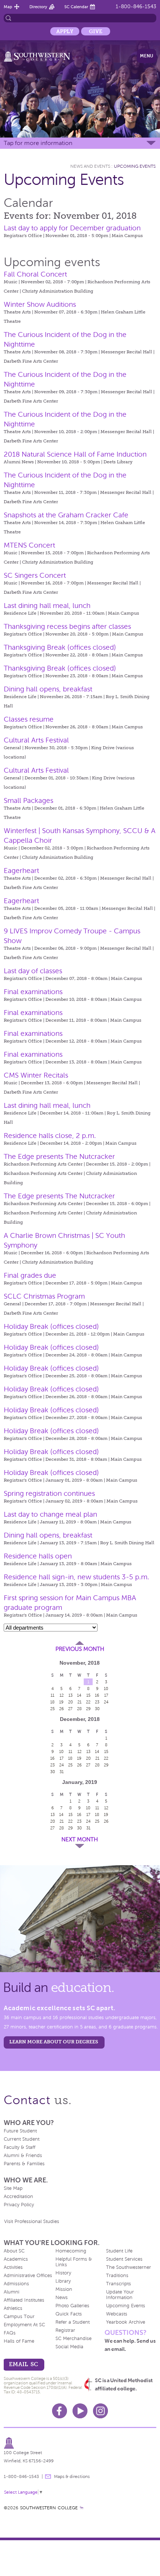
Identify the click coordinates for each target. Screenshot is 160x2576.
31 (62, 1772)
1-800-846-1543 (136, 7)
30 (97, 1709)
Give (96, 31)
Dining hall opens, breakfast (48, 689)
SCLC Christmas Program (44, 1296)
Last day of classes (33, 971)
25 (52, 1709)
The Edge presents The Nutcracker (59, 1156)
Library (63, 2281)
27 (70, 1709)
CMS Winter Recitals (36, 1075)
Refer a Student (73, 2322)
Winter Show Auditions (40, 304)
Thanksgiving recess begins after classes (67, 626)
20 (71, 1702)
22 (88, 1702)
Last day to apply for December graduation (72, 228)
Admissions (16, 2284)
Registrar (65, 2330)
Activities (13, 2267)
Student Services (124, 2259)
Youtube (80, 2411)
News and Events (90, 166)
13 (71, 1695)
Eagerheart (21, 871)
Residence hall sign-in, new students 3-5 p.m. (76, 1577)
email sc (23, 2364)
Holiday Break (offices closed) (51, 1326)
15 (88, 1695)
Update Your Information (120, 2295)
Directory (38, 7)
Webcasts (117, 2314)
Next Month (80, 1839)
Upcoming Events (135, 166)
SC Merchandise (73, 2339)
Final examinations (33, 992)
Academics (16, 2259)
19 (61, 1702)
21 (79, 1702)
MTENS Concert (29, 545)
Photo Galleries (72, 2306)
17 (106, 1695)
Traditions (117, 2276)
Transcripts (119, 2284)
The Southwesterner (129, 2267)
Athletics (13, 2308)
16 (97, 1695)
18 (52, 1702)
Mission (64, 2289)
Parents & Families (24, 2164)
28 (79, 1709)
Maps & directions (72, 2476)
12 (62, 1695)
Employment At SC (24, 2325)
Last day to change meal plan (50, 1514)
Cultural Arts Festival (36, 740)
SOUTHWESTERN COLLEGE (49, 2508)
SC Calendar (76, 7)
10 (106, 1689)
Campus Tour (19, 2317)
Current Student (22, 2139)
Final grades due (30, 1275)
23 (97, 1702)
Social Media (69, 2347)
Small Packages (28, 800)
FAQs (10, 2333)
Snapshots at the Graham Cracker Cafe (66, 515)
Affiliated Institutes (24, 2300)
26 (62, 1709)
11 (52, 1695)
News (62, 2298)
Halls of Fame (19, 2341)
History (63, 2273)
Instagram (100, 2411)
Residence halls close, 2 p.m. (50, 1136)
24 (106, 1702)
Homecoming (71, 2251)
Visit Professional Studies (32, 2222)
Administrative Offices (28, 2276)
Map (8, 7)
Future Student (20, 2131)
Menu (147, 56)
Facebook (60, 2411)
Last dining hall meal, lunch (47, 606)
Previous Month (80, 1649)
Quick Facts (69, 2314)
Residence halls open (38, 1556)
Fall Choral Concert (35, 274)
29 (88, 1709)
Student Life (119, 2251)
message (48, 2476)
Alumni (12, 2292)
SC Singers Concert (35, 575)
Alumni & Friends (23, 2156)
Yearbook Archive (126, 2322)
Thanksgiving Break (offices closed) (60, 647)
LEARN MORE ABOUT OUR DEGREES (54, 2042)
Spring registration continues (49, 1493)
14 (79, 1695)
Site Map (13, 2188)
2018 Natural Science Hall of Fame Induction (75, 454)
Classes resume (29, 719)
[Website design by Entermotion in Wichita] (81, 2508)
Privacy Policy (19, 2205)
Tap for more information (38, 143)
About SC (14, 2251)
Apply (65, 31)
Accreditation (18, 2197)
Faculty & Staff (20, 2147)
